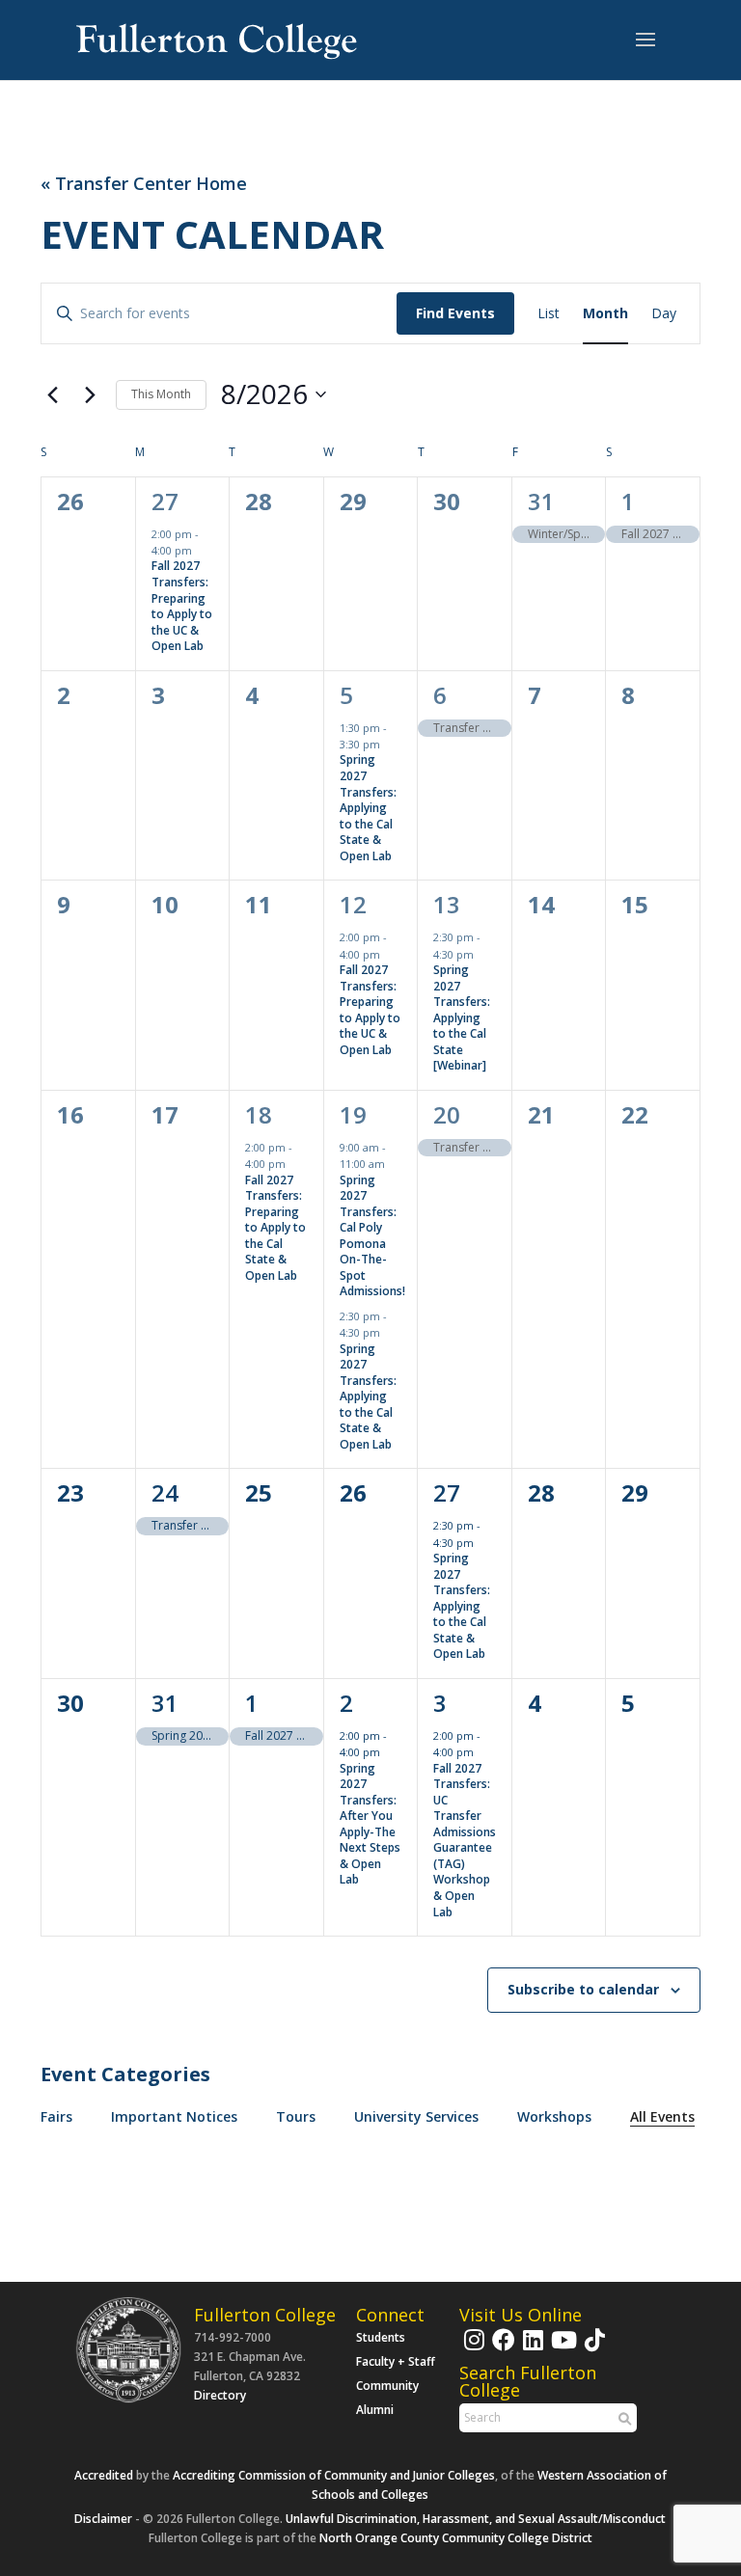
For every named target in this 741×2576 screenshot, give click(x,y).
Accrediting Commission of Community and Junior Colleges (334, 2475)
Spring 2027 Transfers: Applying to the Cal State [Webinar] (462, 1017)
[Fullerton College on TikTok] (592, 2349)
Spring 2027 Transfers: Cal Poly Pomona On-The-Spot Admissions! (372, 1236)
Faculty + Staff (396, 2361)
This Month (161, 394)
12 (353, 904)
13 (447, 904)
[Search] (622, 2419)
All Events (662, 2116)
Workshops (554, 2116)
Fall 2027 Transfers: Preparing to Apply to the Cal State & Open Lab (275, 1228)
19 (353, 1114)
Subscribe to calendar (583, 1989)
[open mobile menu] (645, 41)
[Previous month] (52, 394)
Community (387, 2386)
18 (259, 1114)
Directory (220, 2395)
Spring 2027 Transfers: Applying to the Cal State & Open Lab (368, 807)
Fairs (56, 2116)
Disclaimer (103, 2519)
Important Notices (174, 2116)
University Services (416, 2116)
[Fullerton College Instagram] (472, 2349)
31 (541, 501)
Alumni (375, 2410)
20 (447, 1114)
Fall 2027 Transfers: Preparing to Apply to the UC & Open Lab (182, 606)
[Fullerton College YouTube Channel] (562, 2349)
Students (381, 2337)
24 (165, 1492)
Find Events (455, 313)
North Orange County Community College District (456, 2538)
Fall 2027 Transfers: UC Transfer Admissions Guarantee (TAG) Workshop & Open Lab (465, 1840)
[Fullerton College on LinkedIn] (531, 2349)
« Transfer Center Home (144, 184)
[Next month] (90, 394)
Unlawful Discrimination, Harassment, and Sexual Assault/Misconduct (476, 2519)
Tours (296, 2116)
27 (165, 501)
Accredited (104, 2475)
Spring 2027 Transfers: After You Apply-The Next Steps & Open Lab (370, 1824)
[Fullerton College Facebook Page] (501, 2349)
